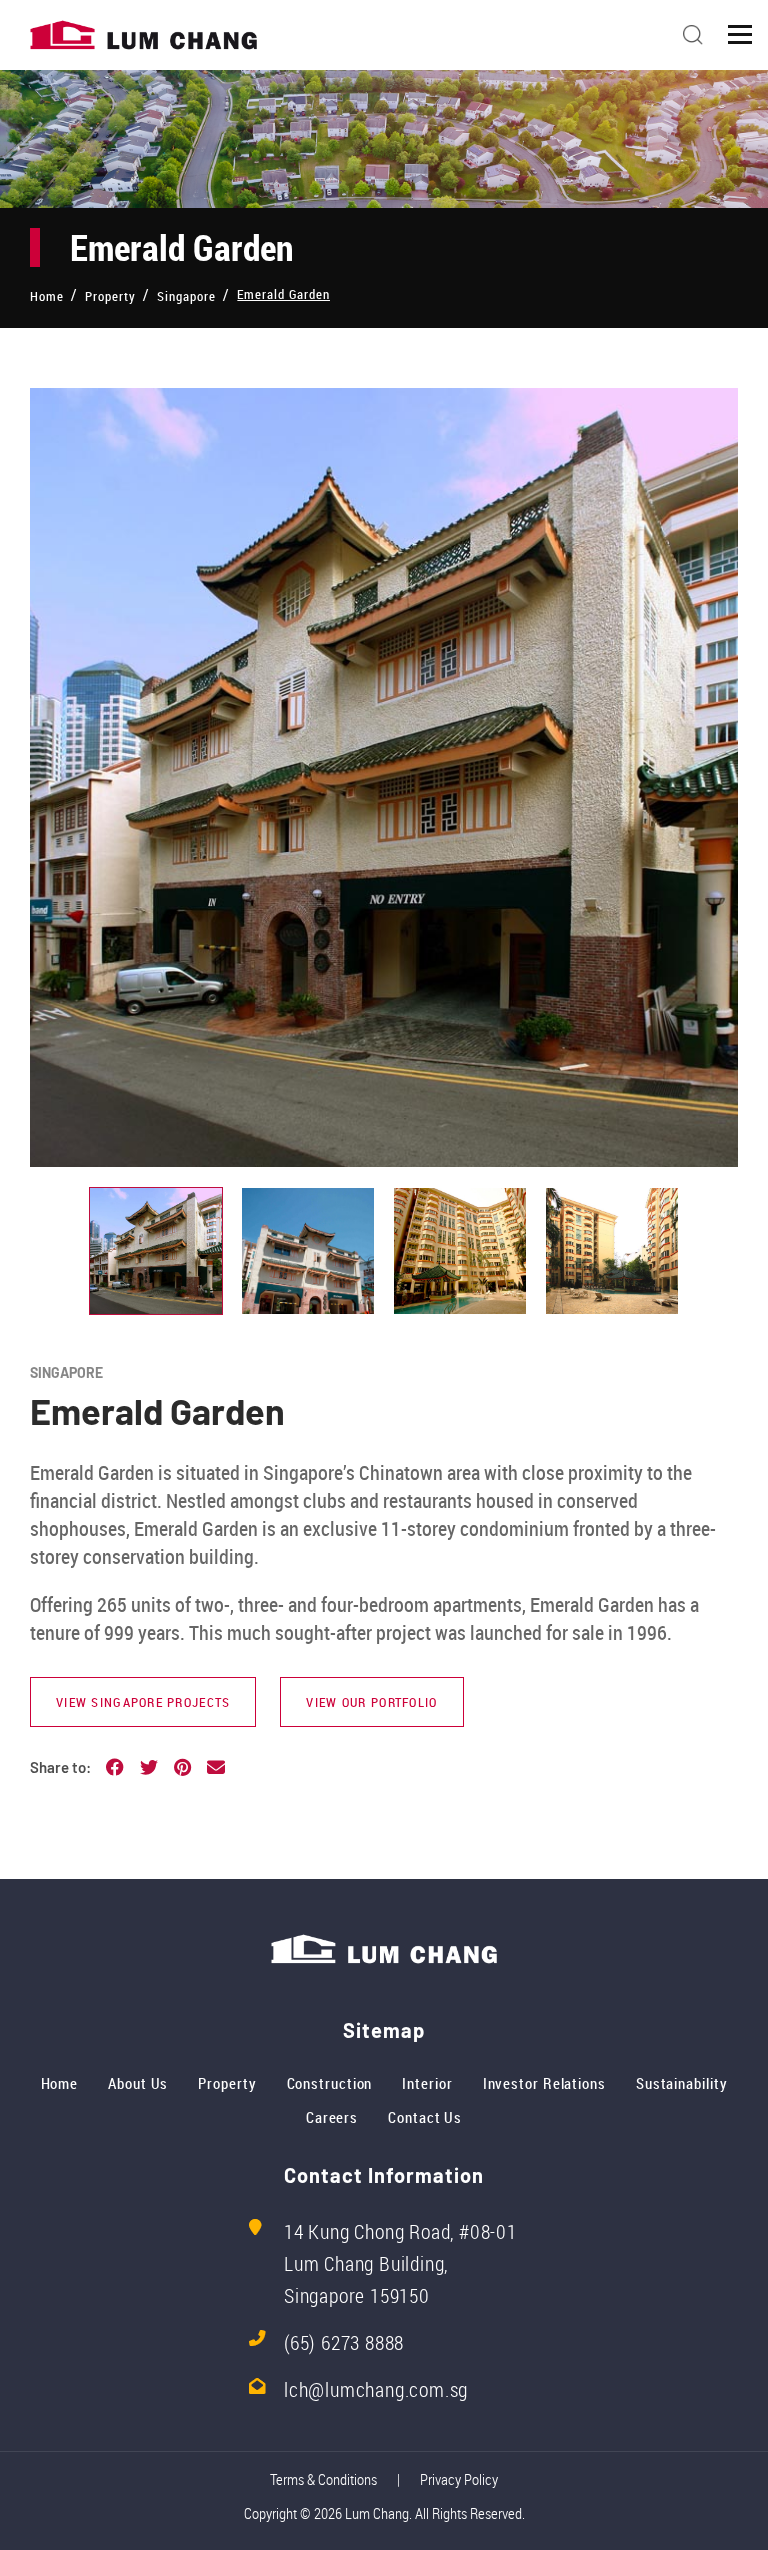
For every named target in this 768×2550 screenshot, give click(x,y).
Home (60, 2083)
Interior (427, 2083)
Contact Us (425, 2117)
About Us (138, 2083)
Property (227, 2083)
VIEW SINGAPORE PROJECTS (143, 1702)
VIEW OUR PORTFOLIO (371, 1702)
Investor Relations (544, 2083)
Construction (330, 2083)
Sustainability (682, 2083)
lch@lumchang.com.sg (376, 2389)
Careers (332, 2117)
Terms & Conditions (323, 2479)
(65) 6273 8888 (344, 2342)
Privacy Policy (459, 2479)
